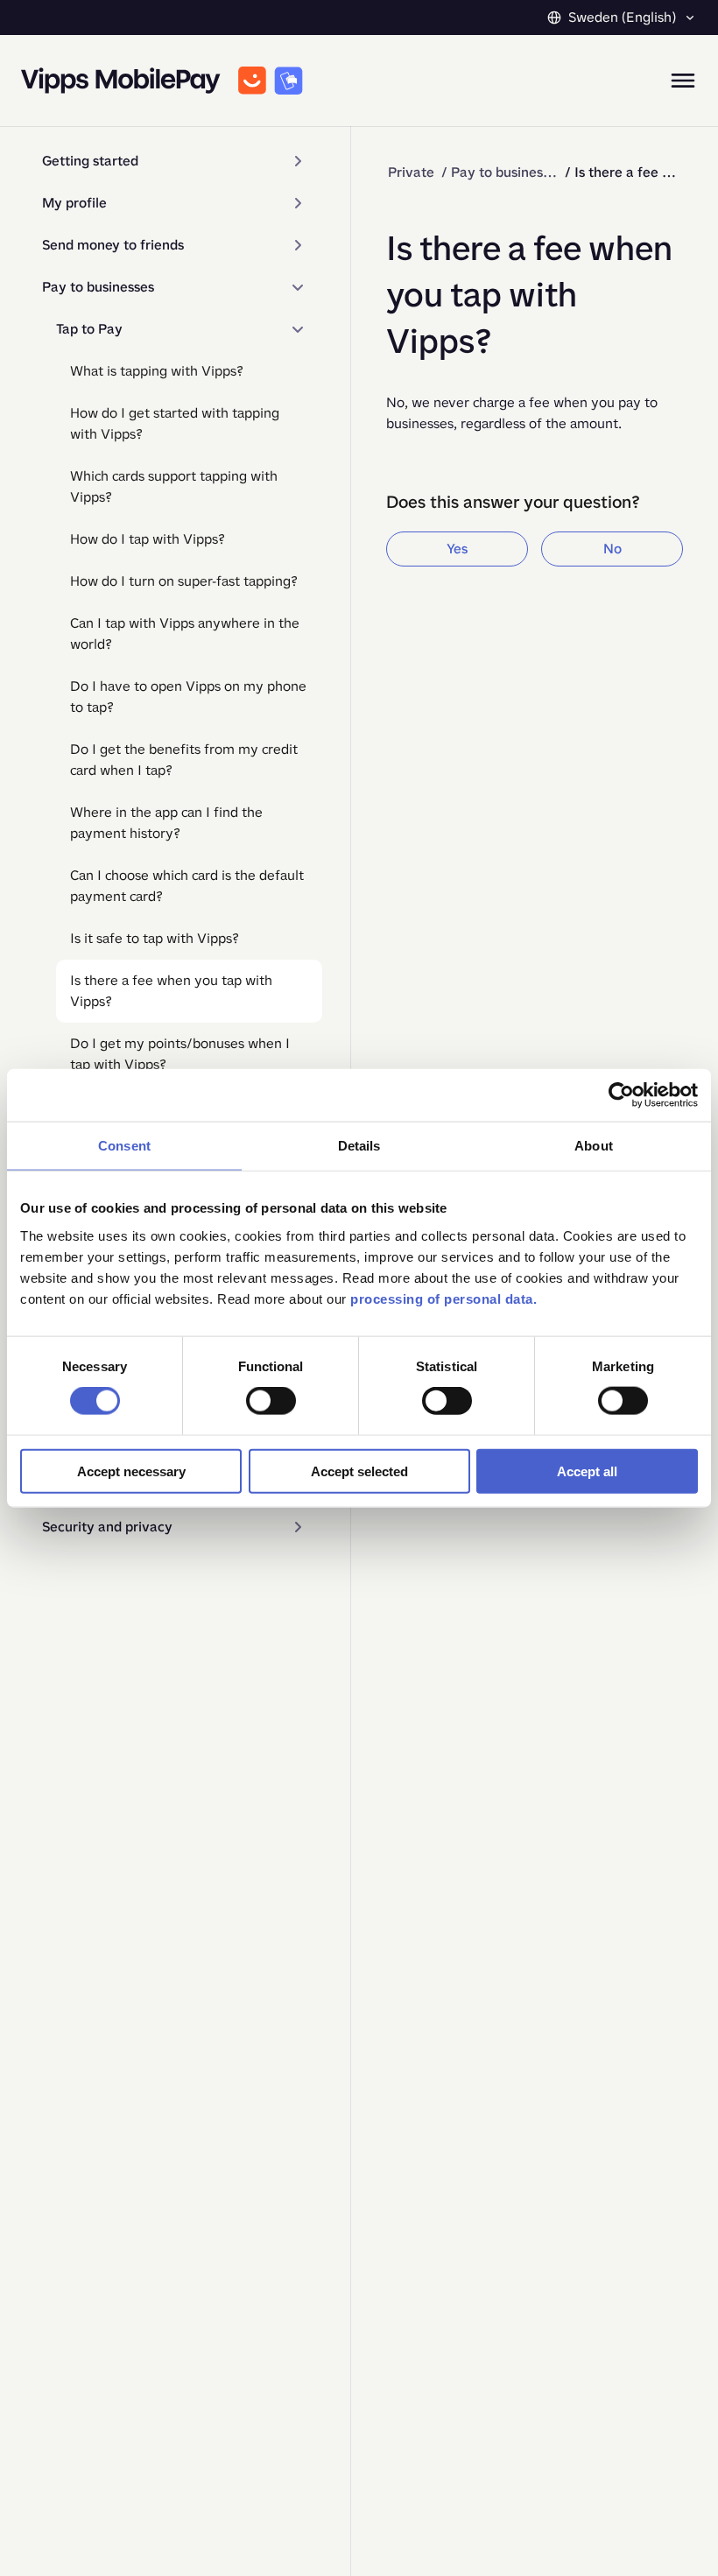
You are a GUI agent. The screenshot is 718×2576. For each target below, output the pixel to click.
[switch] (271, 1401)
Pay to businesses (98, 287)
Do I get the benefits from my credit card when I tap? (184, 760)
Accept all (587, 1471)
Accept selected (359, 1471)
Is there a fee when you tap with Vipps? (171, 991)
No (612, 549)
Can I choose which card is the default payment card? (187, 886)
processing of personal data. (443, 1298)
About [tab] (594, 1146)
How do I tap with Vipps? (148, 539)
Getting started (90, 161)
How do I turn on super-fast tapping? (184, 581)
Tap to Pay (89, 329)
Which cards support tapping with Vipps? (174, 486)
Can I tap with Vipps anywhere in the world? (185, 633)
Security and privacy (107, 1527)
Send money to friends (113, 245)
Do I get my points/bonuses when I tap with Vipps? (180, 1054)
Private (411, 172)
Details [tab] (359, 1146)
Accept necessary (131, 1471)
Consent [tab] (124, 1146)
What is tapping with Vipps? (157, 371)
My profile (74, 203)
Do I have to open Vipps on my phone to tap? (188, 697)
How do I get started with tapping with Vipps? (175, 423)
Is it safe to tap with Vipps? (155, 938)
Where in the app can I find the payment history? (166, 823)
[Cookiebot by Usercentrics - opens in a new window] (621, 1095)
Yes (457, 549)
